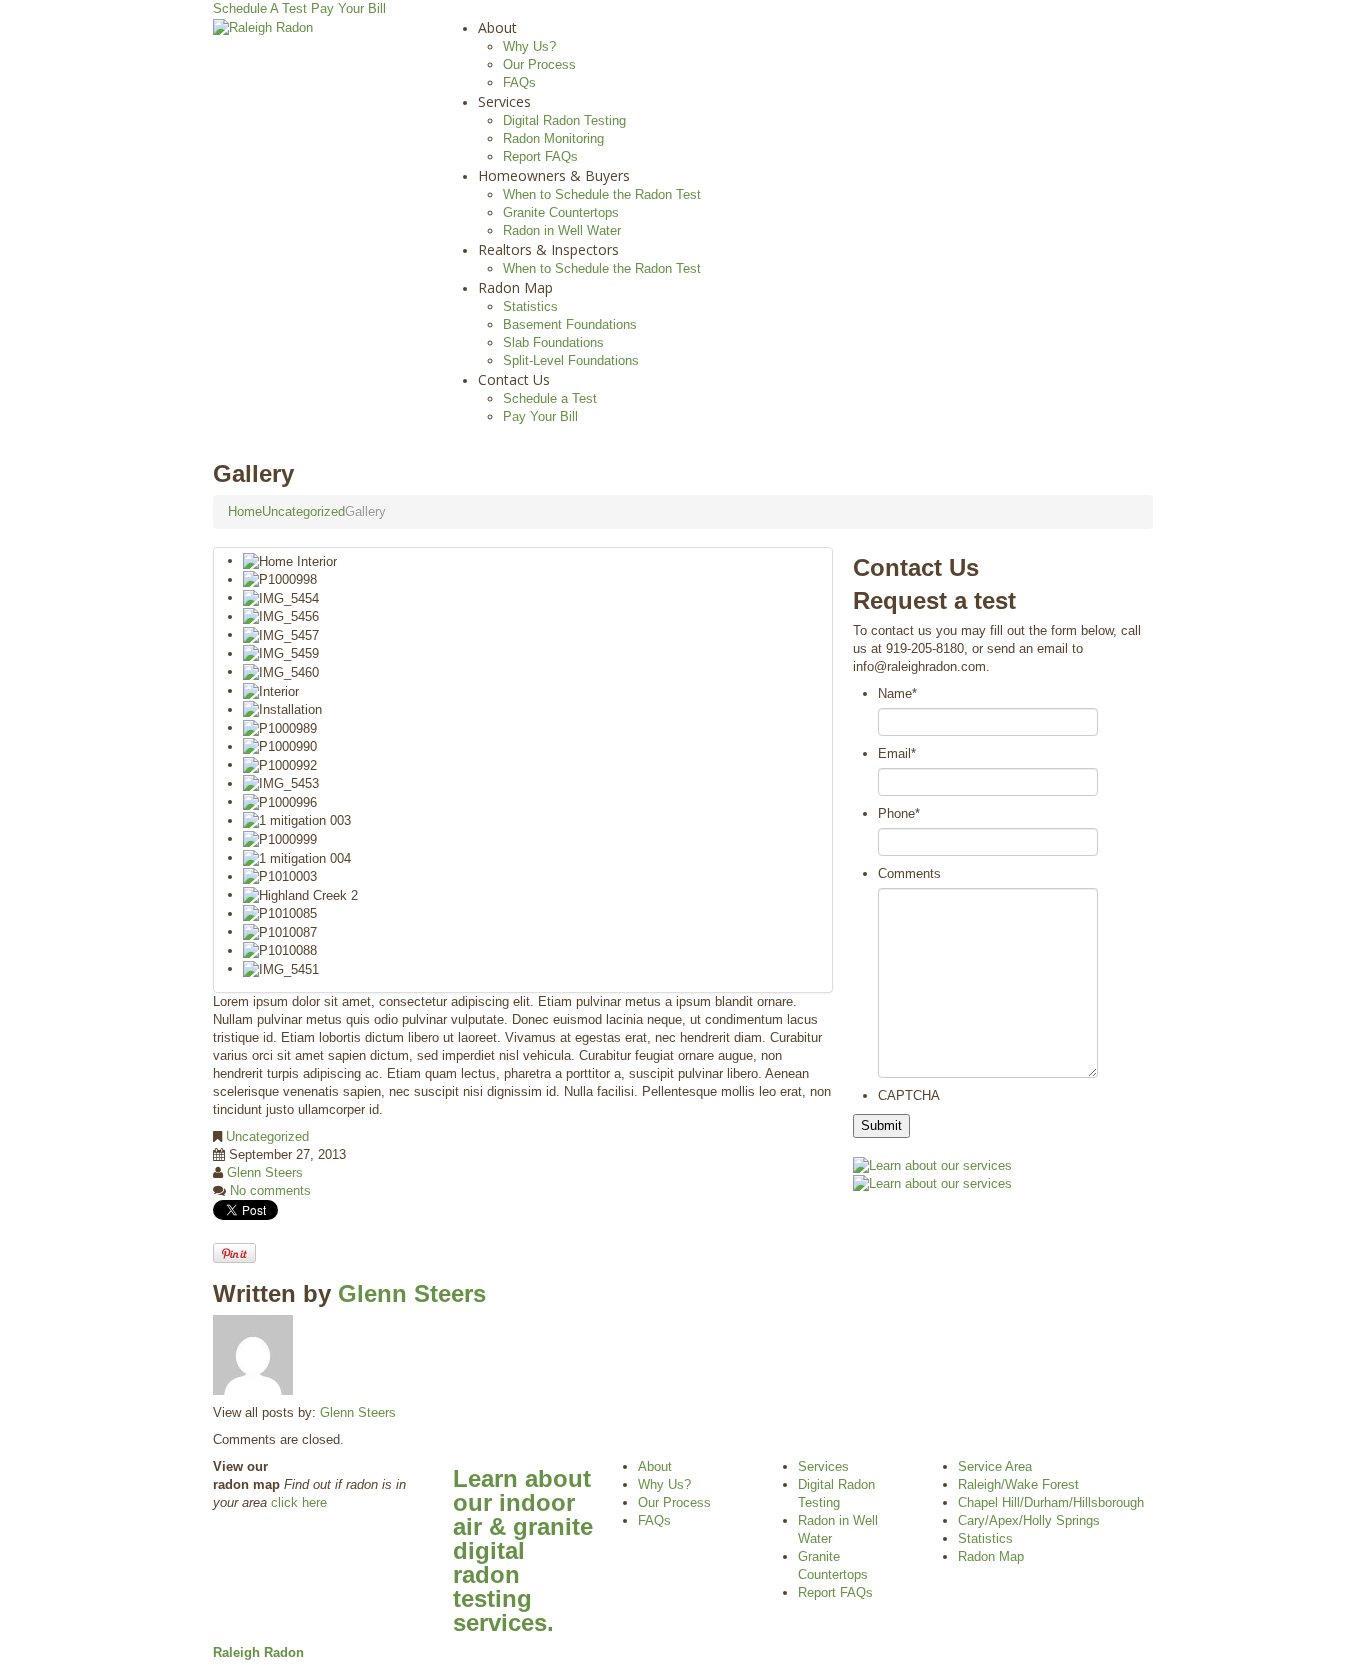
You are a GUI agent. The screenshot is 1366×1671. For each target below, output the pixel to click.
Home (245, 511)
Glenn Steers (265, 1172)
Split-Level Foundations (571, 360)
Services (504, 101)
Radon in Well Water (562, 230)
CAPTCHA (909, 1095)
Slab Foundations (553, 342)
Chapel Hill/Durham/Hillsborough (1051, 1502)
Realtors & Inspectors (548, 249)
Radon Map (515, 287)
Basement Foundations (570, 324)
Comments (909, 873)
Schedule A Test (260, 8)
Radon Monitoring (553, 138)
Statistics (530, 306)
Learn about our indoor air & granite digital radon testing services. (523, 1550)
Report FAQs (540, 156)
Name (897, 693)
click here (299, 1502)
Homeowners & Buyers (554, 175)
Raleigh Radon (258, 1652)
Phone (899, 813)
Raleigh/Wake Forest (1018, 1484)
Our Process (539, 64)
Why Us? (529, 46)
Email (897, 753)
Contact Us (514, 379)
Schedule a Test (550, 398)
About (497, 27)
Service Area (995, 1466)
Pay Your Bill (348, 8)
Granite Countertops (561, 212)
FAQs (519, 82)
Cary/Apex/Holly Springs (1029, 1520)
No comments (270, 1190)
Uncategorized (303, 511)
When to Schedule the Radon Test (602, 194)
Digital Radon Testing (564, 120)
